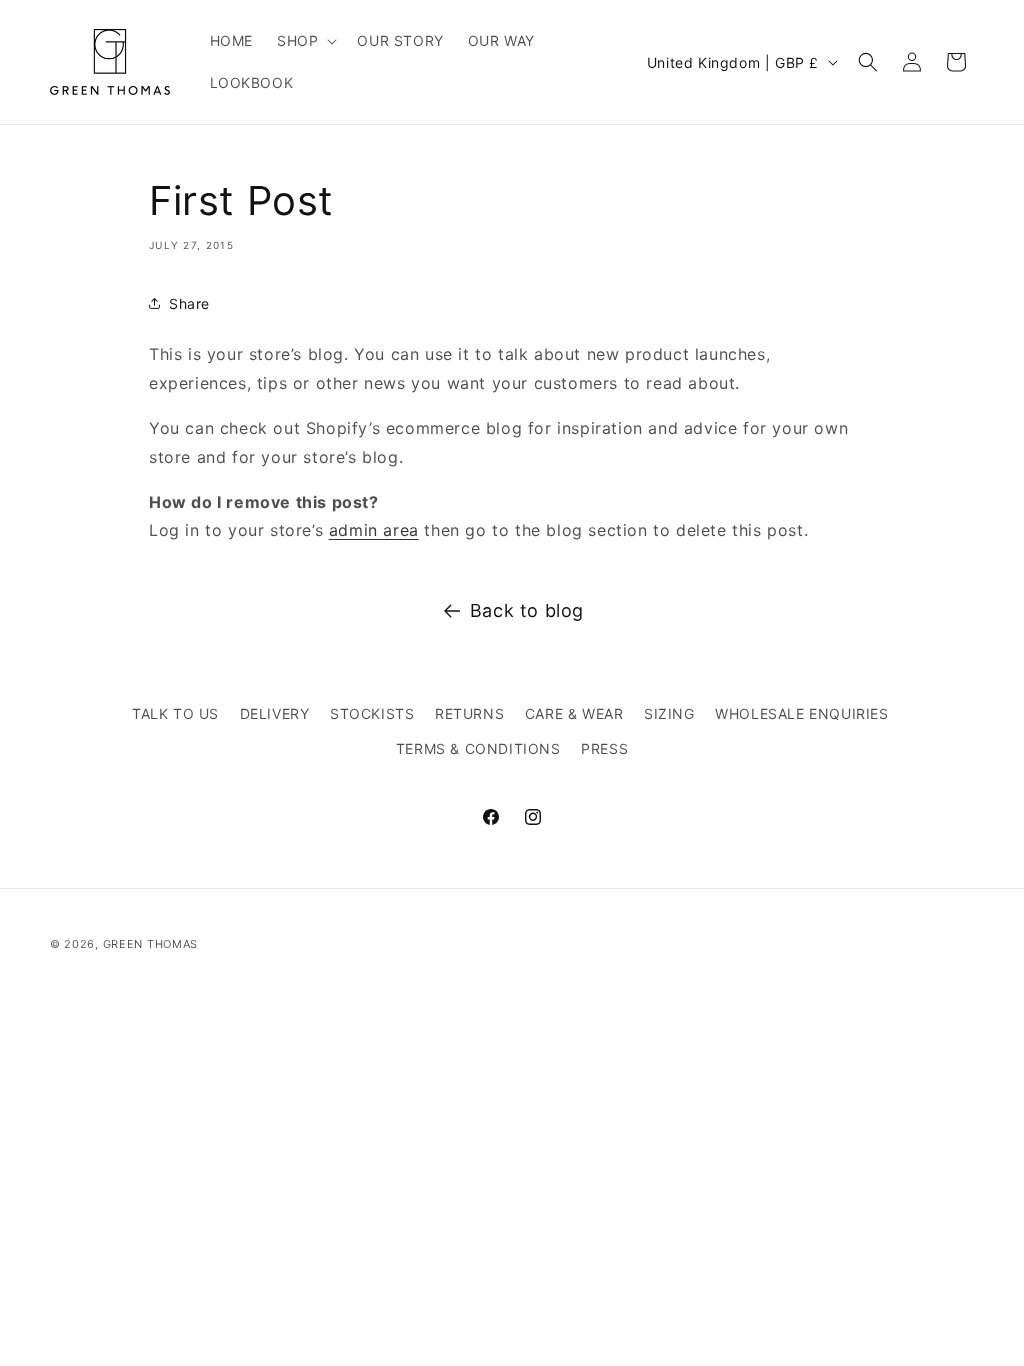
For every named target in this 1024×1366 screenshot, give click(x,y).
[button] (305, 41)
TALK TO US (175, 713)
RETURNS (469, 713)
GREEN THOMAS (150, 944)
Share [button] (189, 303)
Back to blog (527, 610)
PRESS (604, 748)
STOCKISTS (372, 713)
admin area (374, 530)
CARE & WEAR (574, 713)
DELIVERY (275, 713)
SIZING (669, 713)
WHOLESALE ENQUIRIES (801, 713)
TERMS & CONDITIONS (478, 748)
